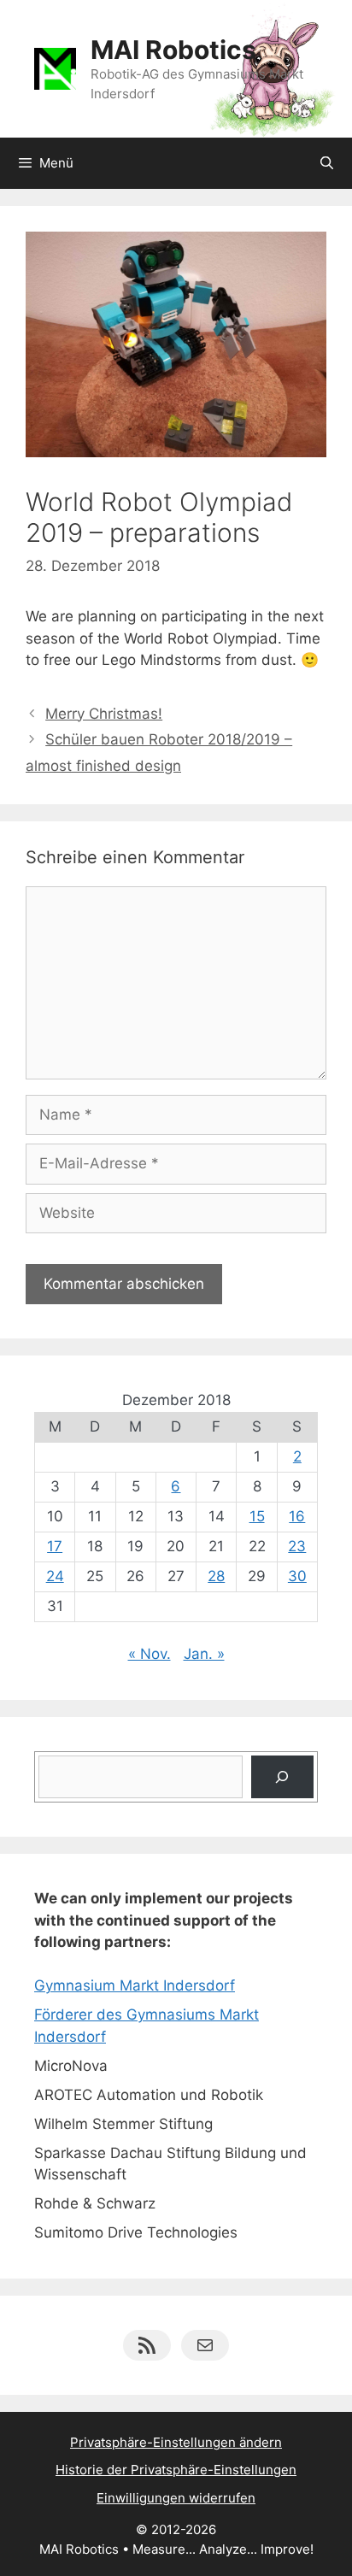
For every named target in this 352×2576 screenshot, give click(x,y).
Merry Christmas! (104, 714)
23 (297, 1546)
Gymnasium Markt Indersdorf (135, 1985)
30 (297, 1576)
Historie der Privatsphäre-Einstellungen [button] (176, 2470)
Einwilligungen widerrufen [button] (176, 2498)
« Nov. (150, 1654)
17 (55, 1546)
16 (297, 1516)
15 (257, 1516)
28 (216, 1576)
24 (55, 1576)
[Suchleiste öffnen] (327, 163)
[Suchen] (282, 1777)
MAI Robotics (173, 50)
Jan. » (204, 1654)
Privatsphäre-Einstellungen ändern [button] (176, 2442)
